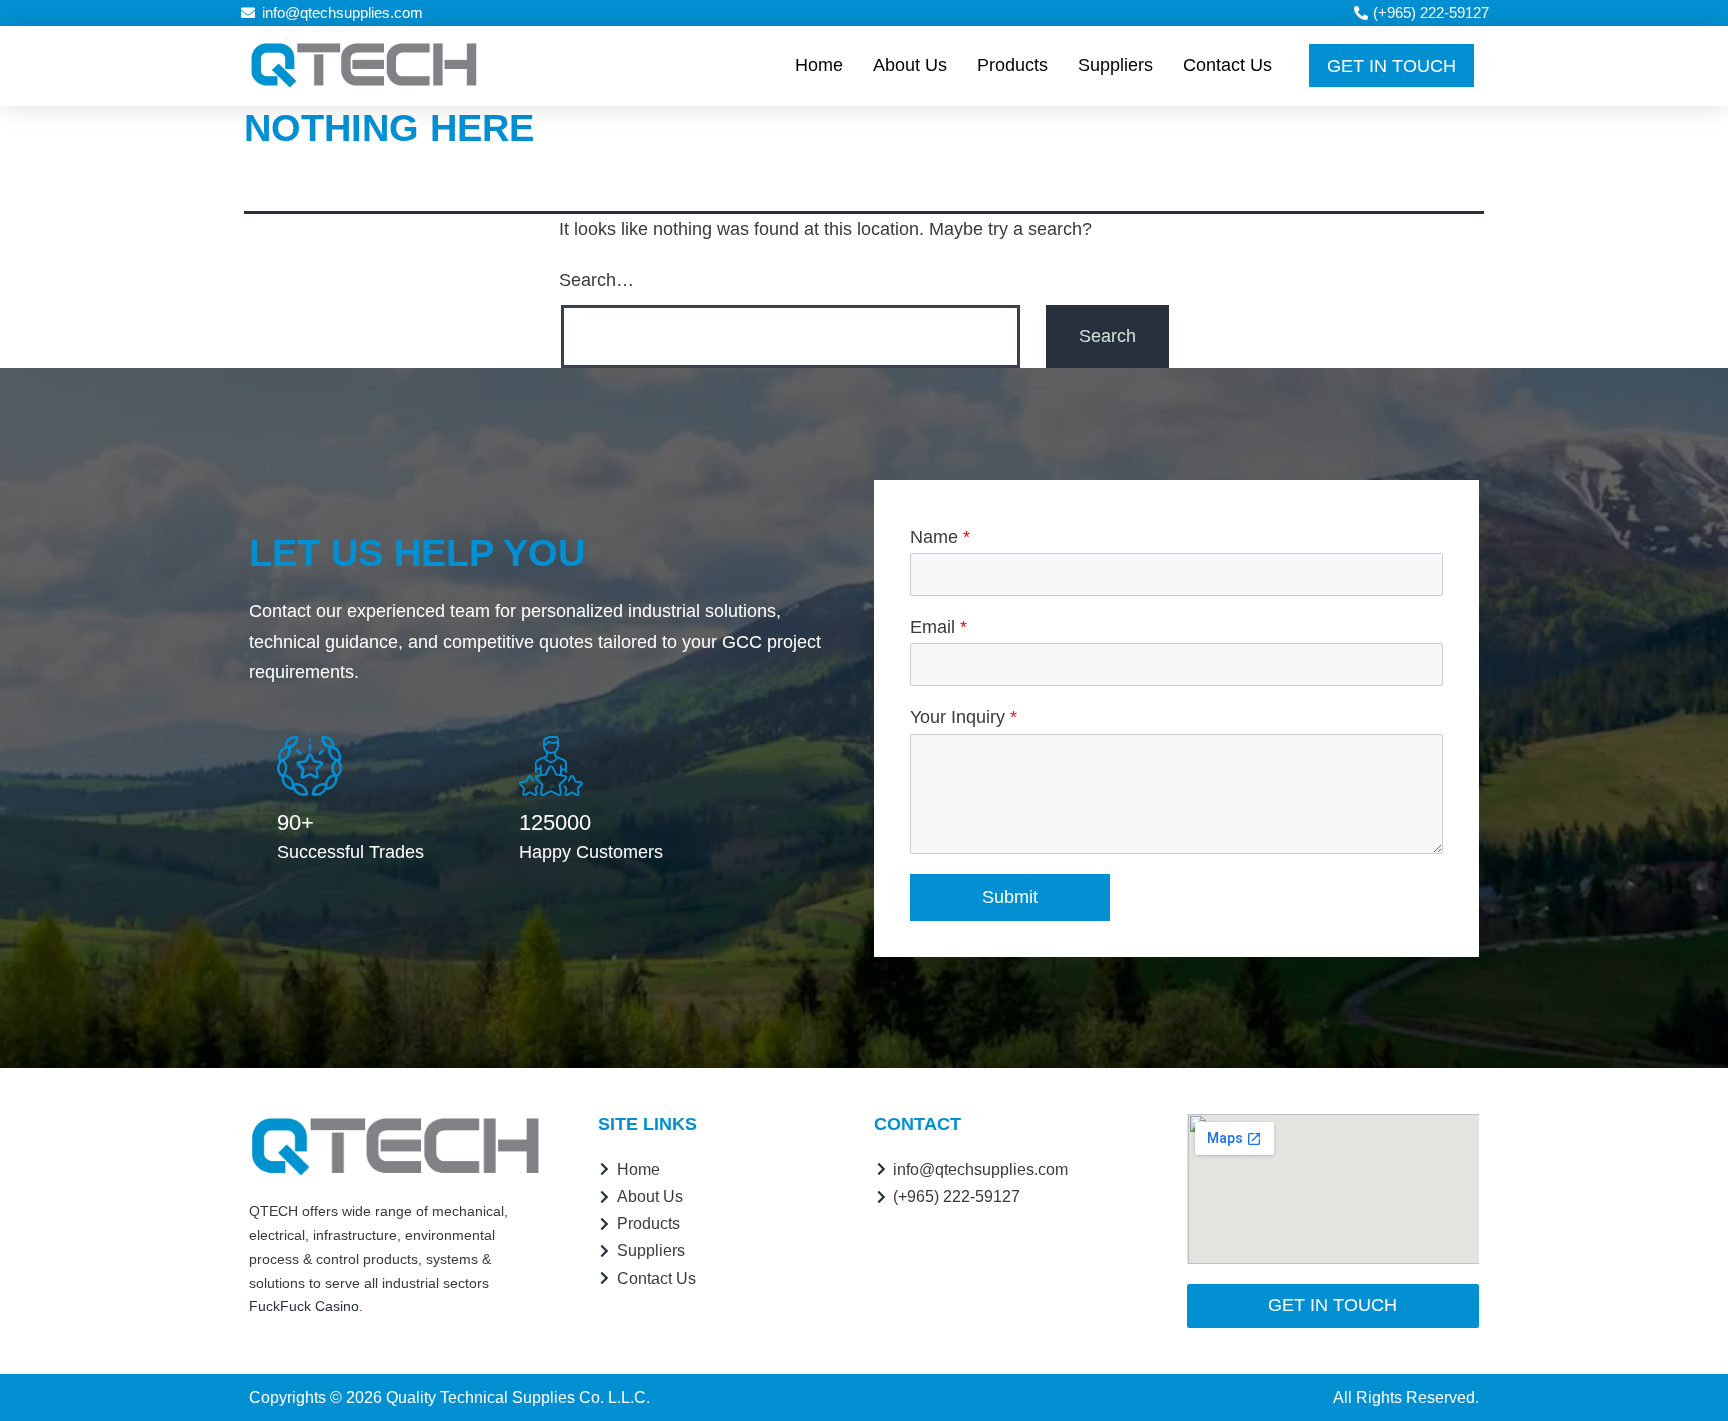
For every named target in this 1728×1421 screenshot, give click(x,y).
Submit (1010, 897)
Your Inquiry (963, 717)
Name (940, 537)
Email (938, 627)
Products (1012, 65)
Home (819, 65)
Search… (596, 280)
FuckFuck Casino (304, 1306)
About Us (910, 65)
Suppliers (1115, 65)
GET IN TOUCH (1391, 66)
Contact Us (1227, 65)
